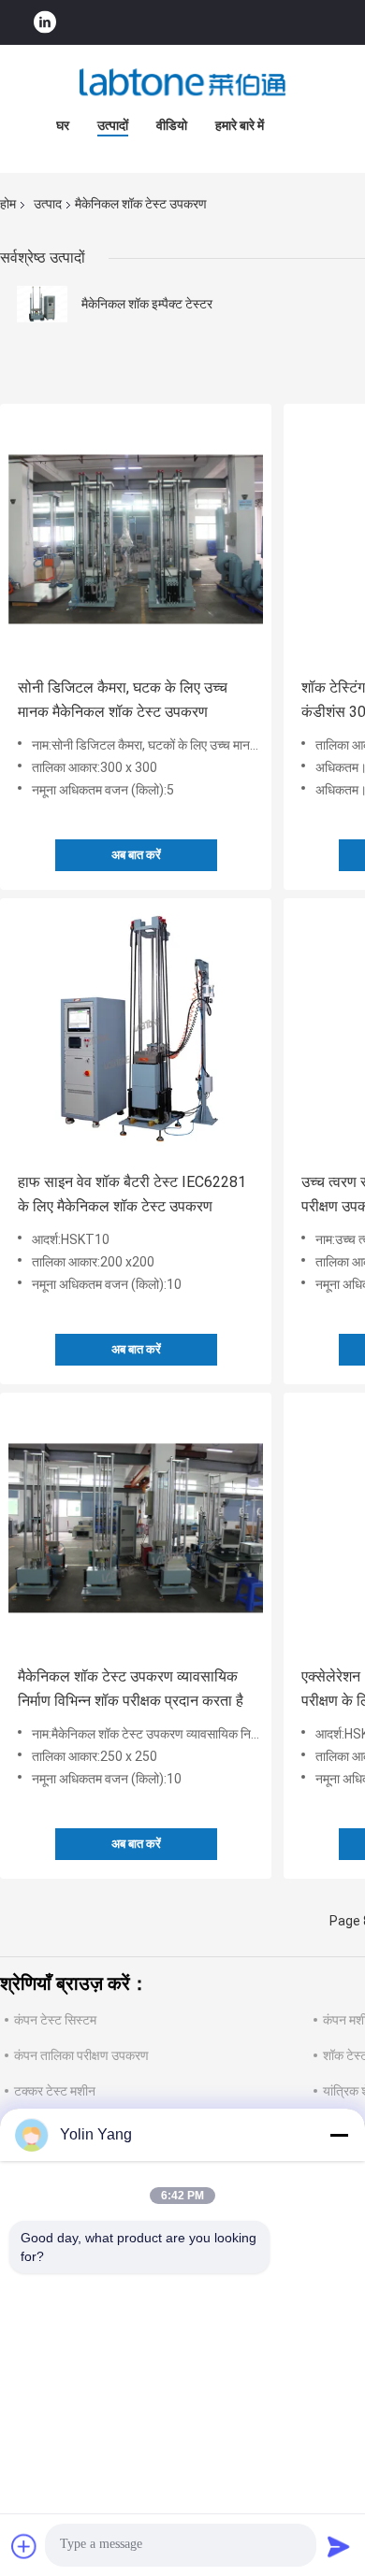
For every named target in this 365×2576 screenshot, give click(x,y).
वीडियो (172, 125)
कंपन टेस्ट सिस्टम (55, 2020)
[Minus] (339, 2135)
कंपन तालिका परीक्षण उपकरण (81, 2055)
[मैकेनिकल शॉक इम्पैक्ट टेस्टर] (42, 304)
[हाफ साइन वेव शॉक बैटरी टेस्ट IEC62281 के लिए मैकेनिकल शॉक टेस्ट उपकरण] (136, 1034)
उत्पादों (113, 125)
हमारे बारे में (240, 125)
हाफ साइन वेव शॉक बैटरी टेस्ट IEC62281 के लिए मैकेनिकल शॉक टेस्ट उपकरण (132, 1194)
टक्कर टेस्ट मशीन (55, 2091)
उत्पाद (48, 204)
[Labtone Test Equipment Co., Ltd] (182, 82)
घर (63, 125)
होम (8, 204)
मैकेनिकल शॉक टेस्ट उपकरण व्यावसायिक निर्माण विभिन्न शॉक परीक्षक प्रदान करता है (131, 1689)
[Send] (339, 2546)
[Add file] (24, 2546)
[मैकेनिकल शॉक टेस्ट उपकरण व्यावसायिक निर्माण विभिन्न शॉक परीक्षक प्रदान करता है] (136, 1528)
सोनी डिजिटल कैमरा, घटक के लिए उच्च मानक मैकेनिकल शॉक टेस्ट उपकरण (123, 700)
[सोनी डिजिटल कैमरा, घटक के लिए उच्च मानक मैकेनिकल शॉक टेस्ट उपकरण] (136, 539)
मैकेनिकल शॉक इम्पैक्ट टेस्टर (147, 304)
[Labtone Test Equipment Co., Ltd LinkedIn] (45, 23)
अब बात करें (136, 855)
